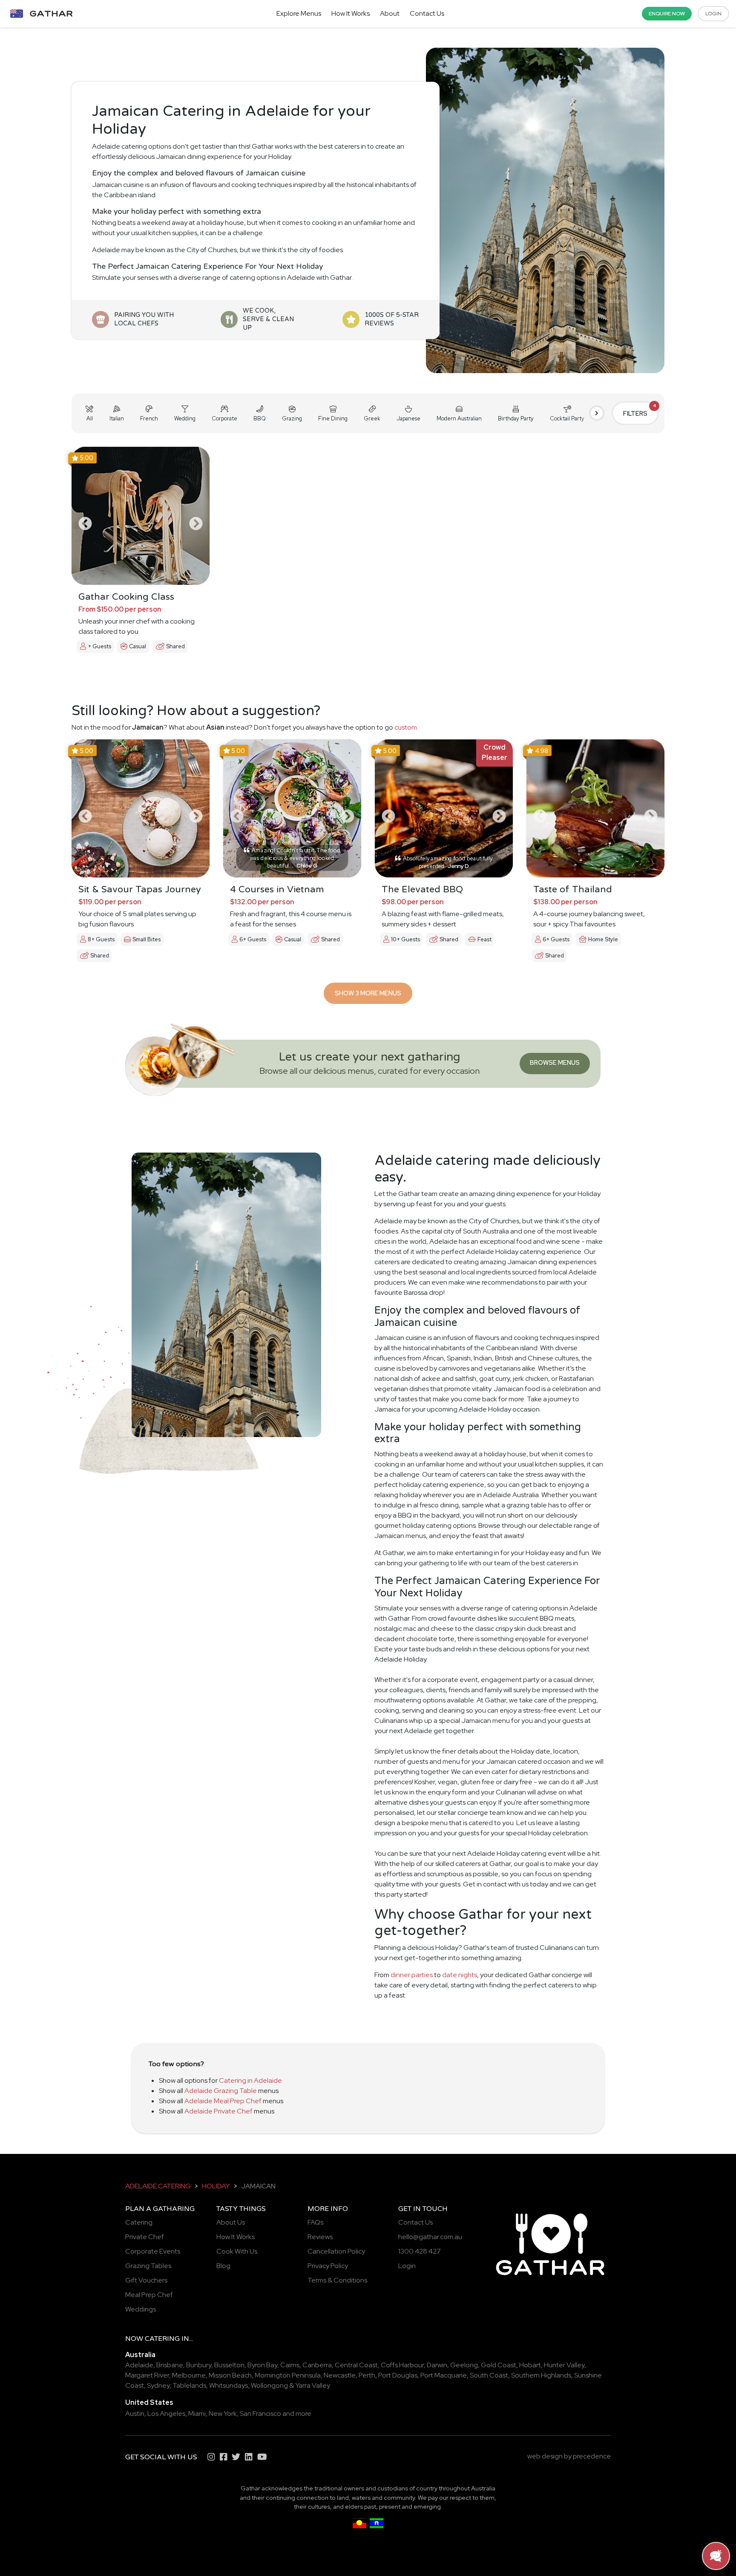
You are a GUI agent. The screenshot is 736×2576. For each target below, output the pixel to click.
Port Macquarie (444, 2375)
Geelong (464, 2365)
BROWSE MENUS (555, 1062)
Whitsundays (229, 2385)
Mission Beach (230, 2375)
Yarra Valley (313, 2385)
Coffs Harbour (402, 2365)
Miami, (198, 2414)
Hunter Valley (564, 2365)
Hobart (530, 2365)
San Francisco (260, 2414)
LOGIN (713, 14)
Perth (367, 2375)
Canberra (317, 2365)
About (390, 13)
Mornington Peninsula (288, 2375)
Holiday (216, 2186)
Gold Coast (499, 2365)
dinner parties (412, 1975)
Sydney (158, 2385)
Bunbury (199, 2365)
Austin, (136, 2414)
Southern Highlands (541, 2375)
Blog (223, 2266)
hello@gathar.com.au (430, 2237)
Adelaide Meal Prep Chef (223, 2101)
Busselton (229, 2365)
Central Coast (356, 2365)
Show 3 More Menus (368, 993)
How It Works (351, 13)
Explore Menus (299, 13)
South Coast (489, 2375)
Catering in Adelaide (250, 2080)
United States (149, 2402)
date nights (460, 1975)
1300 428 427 (420, 2251)
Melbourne (189, 2375)
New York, (224, 2414)
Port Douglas (398, 2375)
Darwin (437, 2365)
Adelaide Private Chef (218, 2111)
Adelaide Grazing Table (221, 2091)
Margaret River (147, 2375)
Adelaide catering (158, 2186)
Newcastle (340, 2375)
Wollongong (269, 2385)
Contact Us (427, 13)
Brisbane (170, 2365)
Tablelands (189, 2385)
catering (162, 2339)
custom (406, 727)
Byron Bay (262, 2365)
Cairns (290, 2365)
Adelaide (139, 2365)
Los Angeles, (167, 2414)
